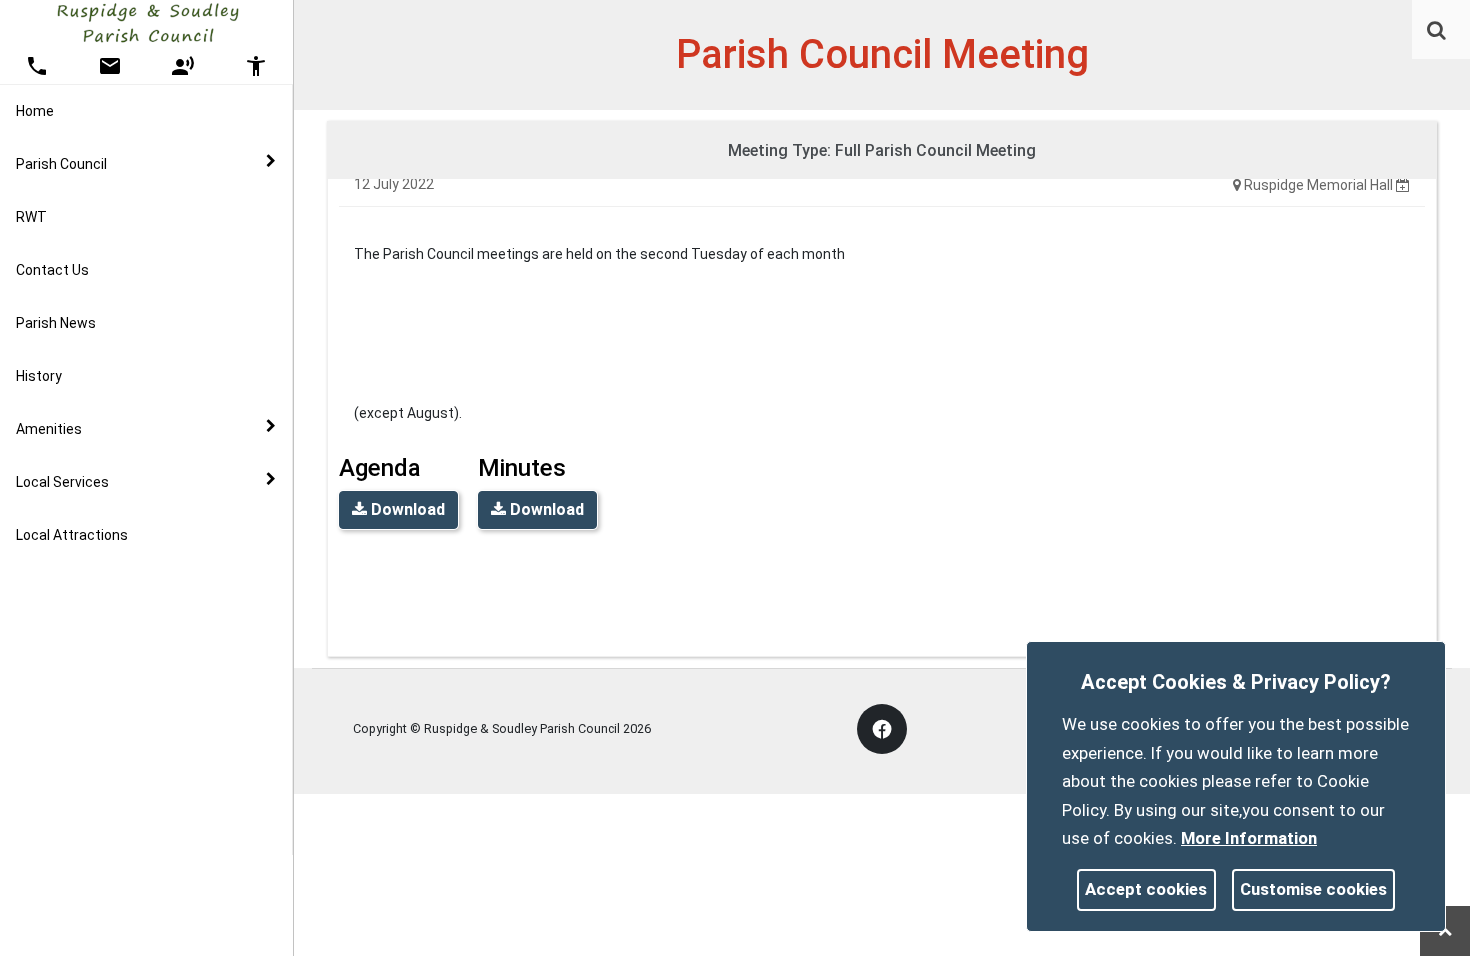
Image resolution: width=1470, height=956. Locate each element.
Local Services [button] (62, 482)
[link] (1436, 30)
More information (1249, 838)
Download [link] (406, 509)
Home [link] (35, 111)
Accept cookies (1146, 889)
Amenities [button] (49, 429)
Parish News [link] (56, 323)
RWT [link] (31, 217)
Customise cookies (1313, 889)
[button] (1438, 32)
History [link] (39, 376)
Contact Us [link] (52, 270)
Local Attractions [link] (72, 535)
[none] (1403, 185)
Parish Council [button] (61, 164)
